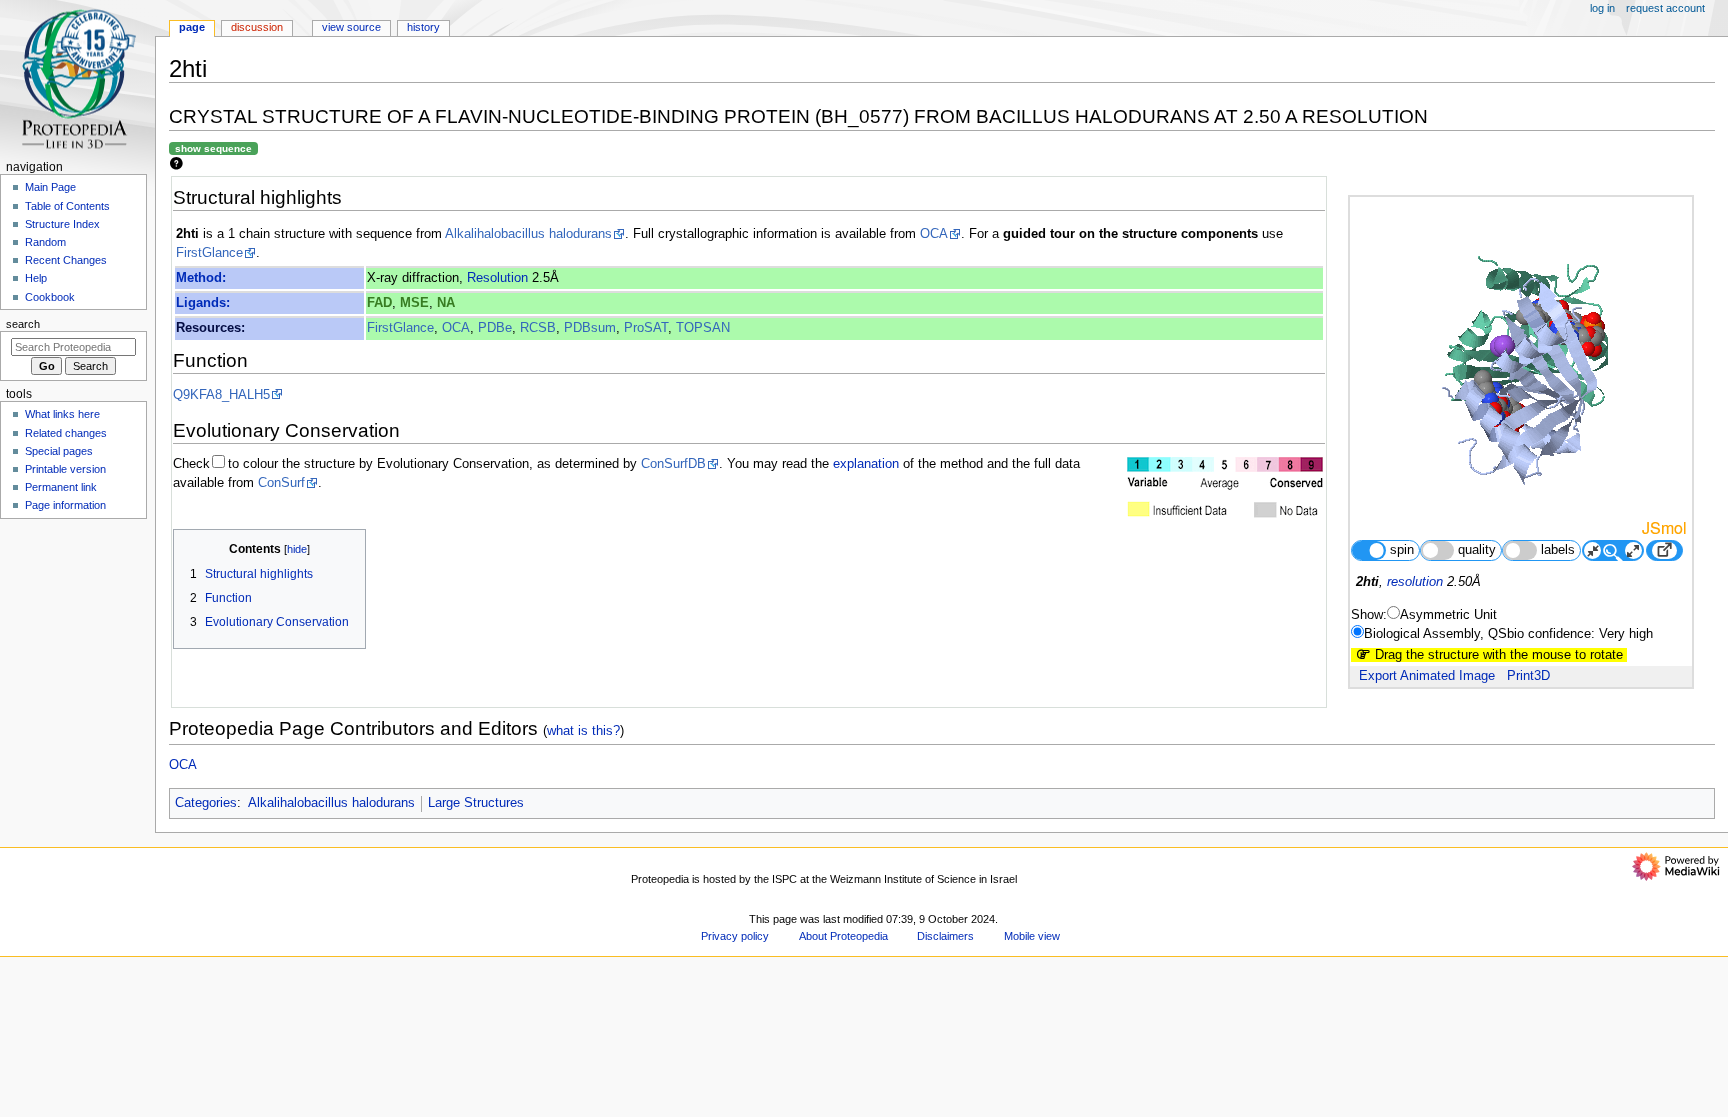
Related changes (66, 433)
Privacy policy (735, 936)
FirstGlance (209, 253)
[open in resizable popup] (1664, 550)
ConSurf (281, 483)
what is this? (583, 730)
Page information (65, 505)
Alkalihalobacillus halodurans (528, 234)
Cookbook (50, 297)
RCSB (538, 328)
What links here (62, 414)
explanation (866, 464)
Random (45, 242)
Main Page (50, 187)
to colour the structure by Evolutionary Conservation (378, 464)
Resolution (497, 278)
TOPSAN (703, 328)
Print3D (1528, 676)
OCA (934, 234)
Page (192, 27)
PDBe (495, 328)
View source (351, 27)
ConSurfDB (673, 464)
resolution (1415, 582)
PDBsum (590, 328)
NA (446, 303)
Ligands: (203, 303)
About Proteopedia (843, 936)
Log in (1602, 8)
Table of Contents (67, 206)
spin (1402, 550)
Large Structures (476, 803)
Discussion (257, 27)
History (423, 27)
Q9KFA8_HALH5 (221, 395)
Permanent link (61, 487)
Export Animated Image (1427, 676)
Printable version (65, 469)
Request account (1665, 8)
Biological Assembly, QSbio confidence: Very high (1508, 634)
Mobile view (1032, 936)
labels (1558, 550)
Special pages (59, 451)
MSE (414, 303)
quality (1477, 550)
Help (36, 278)
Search (23, 324)
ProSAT (646, 328)
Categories (206, 803)
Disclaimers (945, 936)
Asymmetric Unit (1448, 615)
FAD (379, 303)
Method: (201, 278)
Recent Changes (66, 260)
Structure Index (62, 224)
